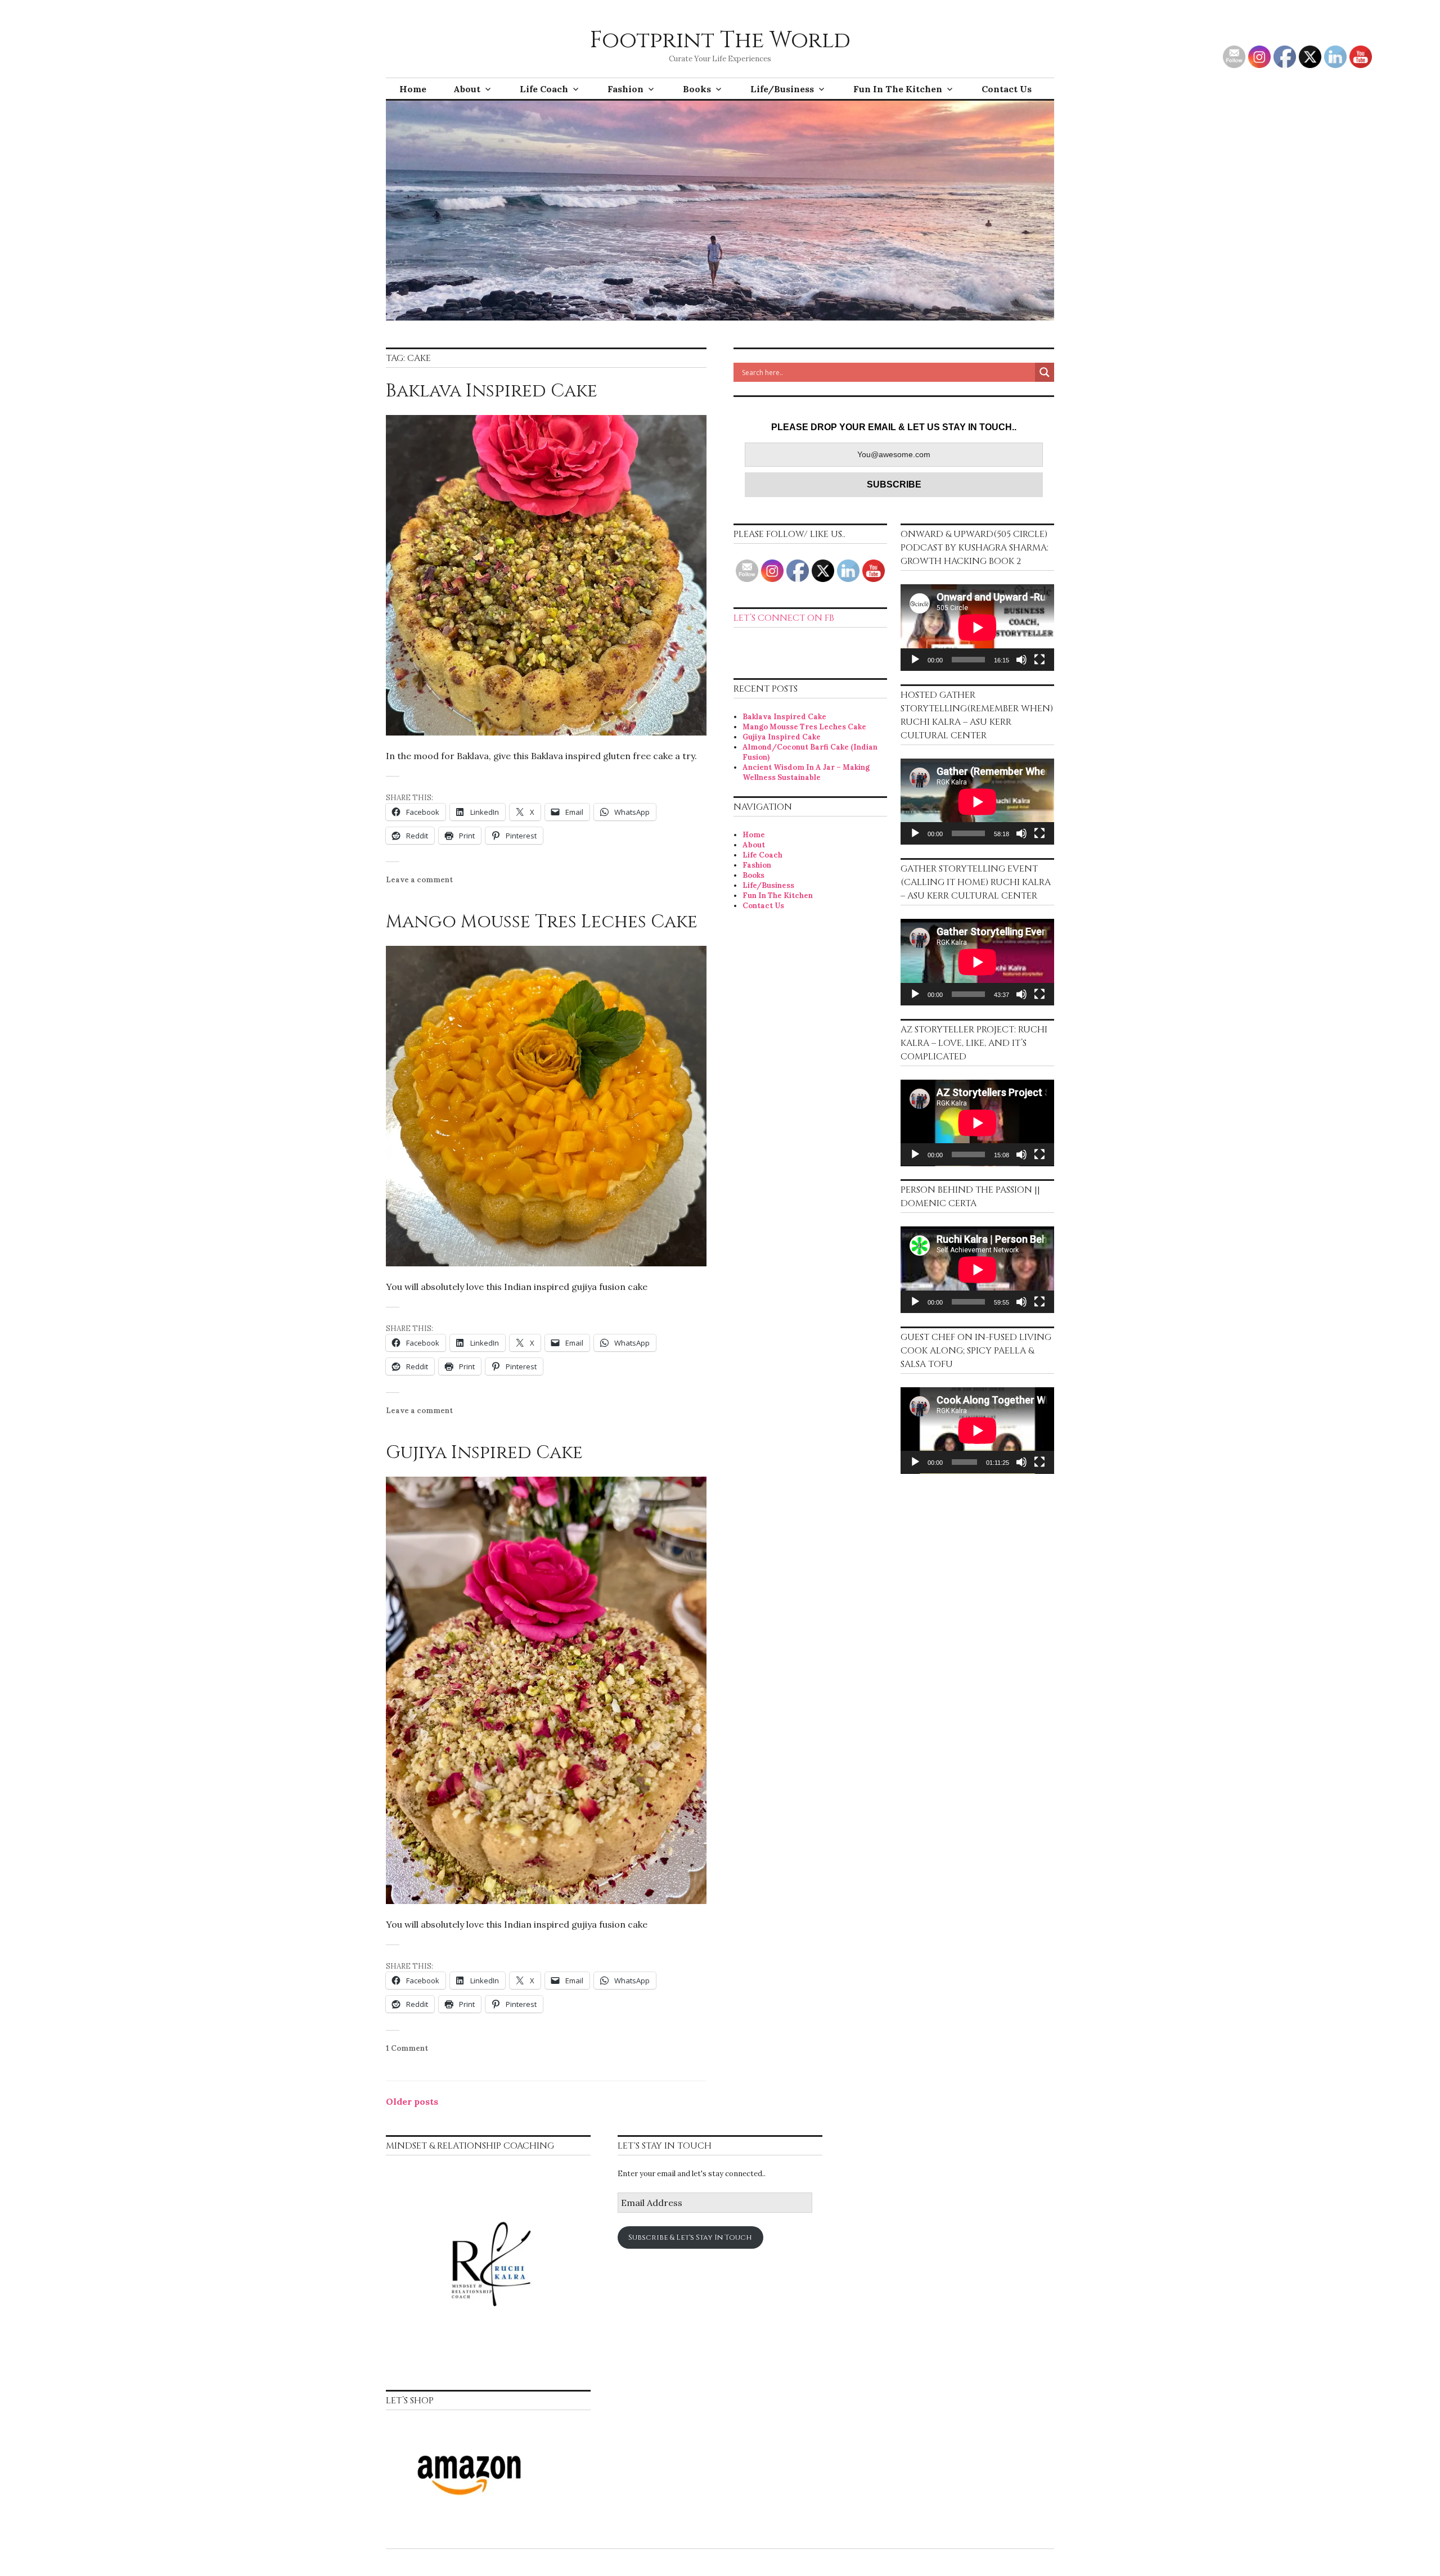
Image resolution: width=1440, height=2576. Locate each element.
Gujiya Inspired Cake (484, 1453)
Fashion (625, 89)
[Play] (915, 660)
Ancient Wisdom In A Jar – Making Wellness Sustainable (806, 772)
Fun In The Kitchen (898, 89)
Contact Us (1007, 89)
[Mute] (1021, 660)
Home (413, 89)
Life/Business (782, 89)
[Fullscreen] (1039, 660)
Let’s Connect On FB (784, 618)
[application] (977, 628)
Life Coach (544, 89)
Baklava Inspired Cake (492, 391)
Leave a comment (419, 880)
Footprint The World (720, 40)
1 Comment (407, 2048)
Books (697, 89)
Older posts (412, 2101)
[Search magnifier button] (1045, 372)
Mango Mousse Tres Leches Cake (542, 922)
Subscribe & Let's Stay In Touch (690, 2237)
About (467, 89)
